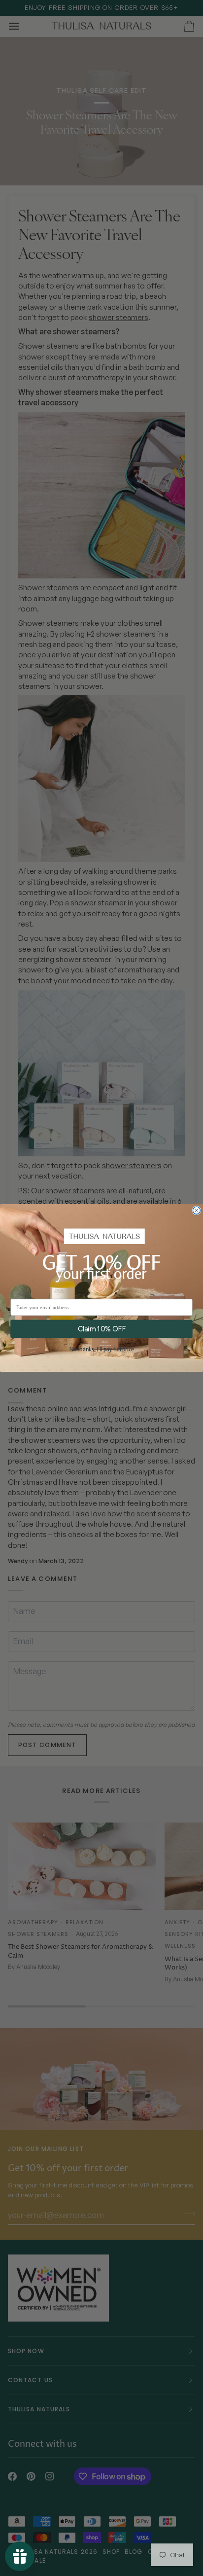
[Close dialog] (196, 1210)
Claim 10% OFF (102, 1329)
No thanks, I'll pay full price (101, 1350)
